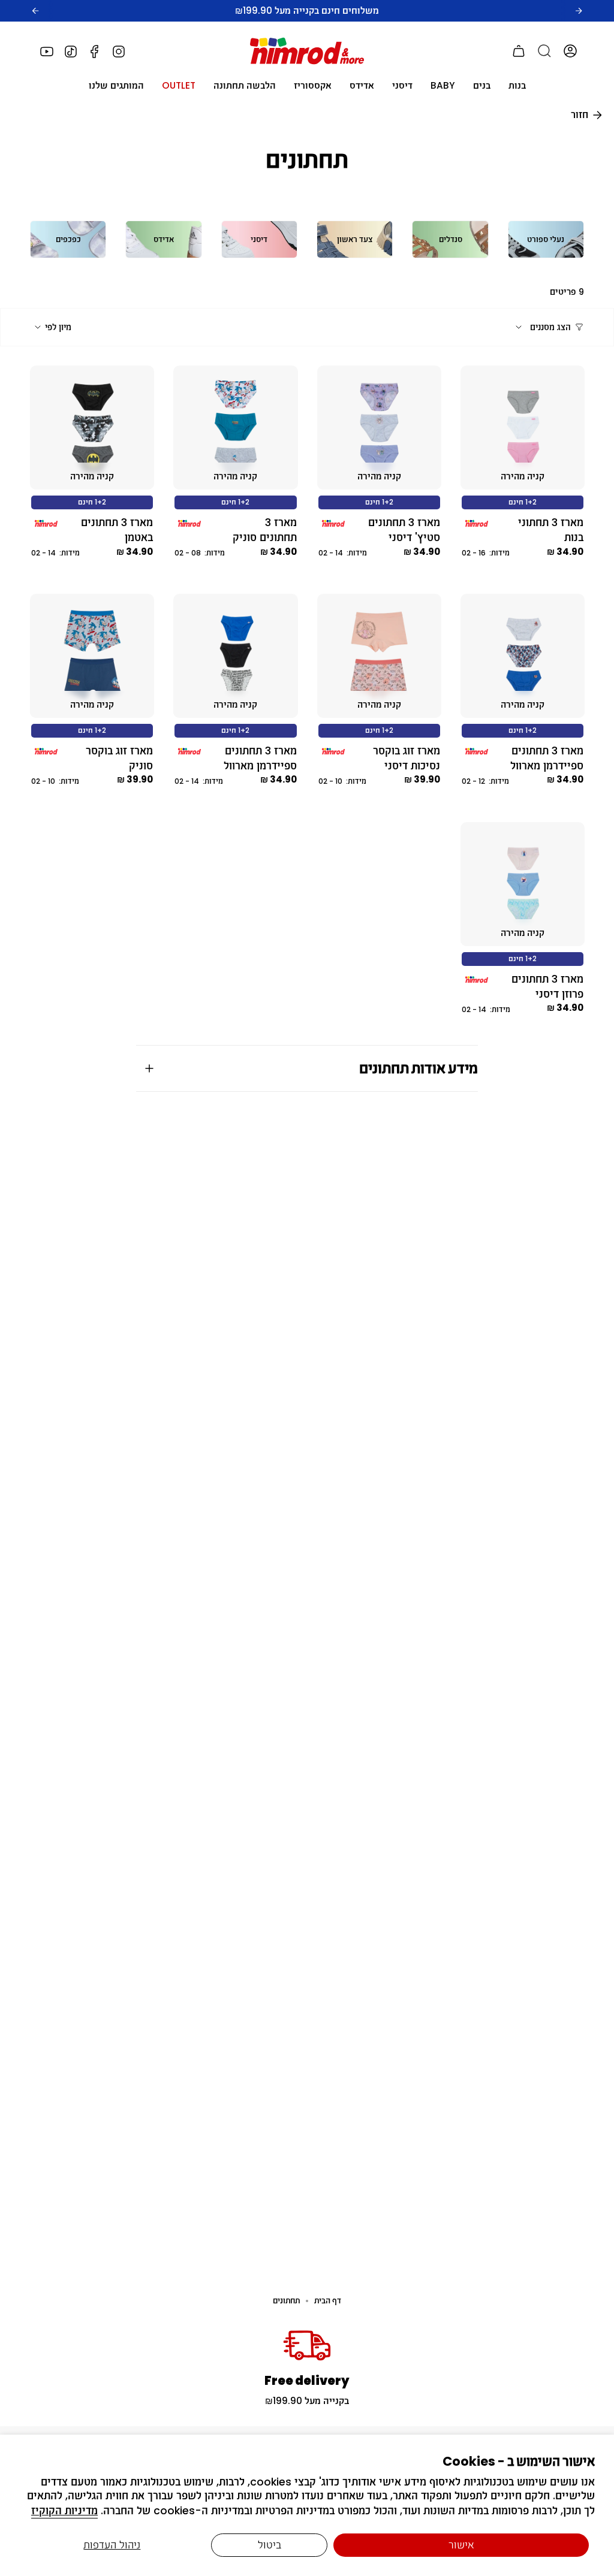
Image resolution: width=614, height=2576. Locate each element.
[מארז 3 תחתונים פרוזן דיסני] (523, 884)
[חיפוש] (544, 51)
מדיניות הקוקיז (64, 2511)
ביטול (270, 2545)
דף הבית (328, 2301)
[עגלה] (519, 51)
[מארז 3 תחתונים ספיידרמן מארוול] (523, 656)
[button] (517, 86)
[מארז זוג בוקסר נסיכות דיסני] (379, 656)
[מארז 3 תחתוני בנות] (523, 428)
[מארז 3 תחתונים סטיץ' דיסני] (379, 428)
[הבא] (579, 11)
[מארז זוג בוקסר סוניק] (92, 656)
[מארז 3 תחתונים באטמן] (92, 428)
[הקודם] (35, 11)
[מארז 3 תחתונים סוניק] (235, 428)
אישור (461, 2545)
